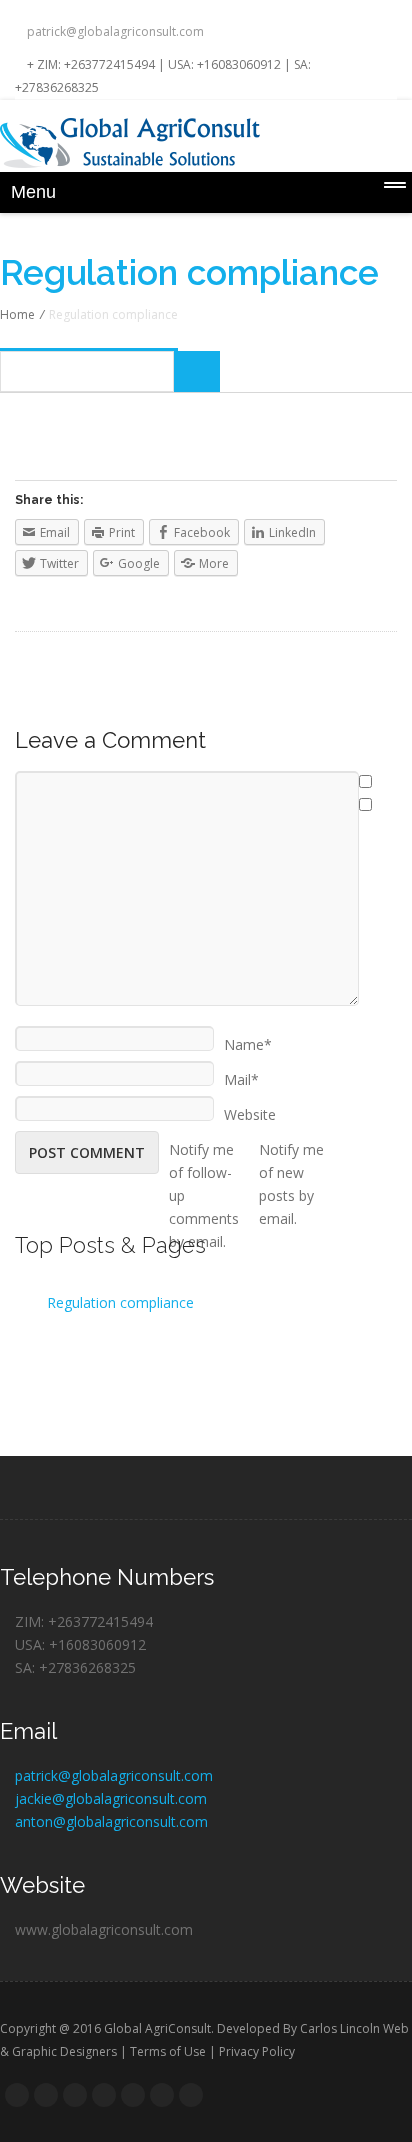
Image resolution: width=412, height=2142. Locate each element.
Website (250, 1108)
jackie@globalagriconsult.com (111, 1798)
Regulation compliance (120, 1302)
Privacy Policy (257, 2051)
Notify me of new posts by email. (291, 1143)
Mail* (241, 1073)
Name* (248, 1038)
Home (17, 314)
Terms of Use (168, 2051)
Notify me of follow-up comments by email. (204, 1143)
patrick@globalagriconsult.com (114, 31)
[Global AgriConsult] (206, 143)
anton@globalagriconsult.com (111, 1821)
